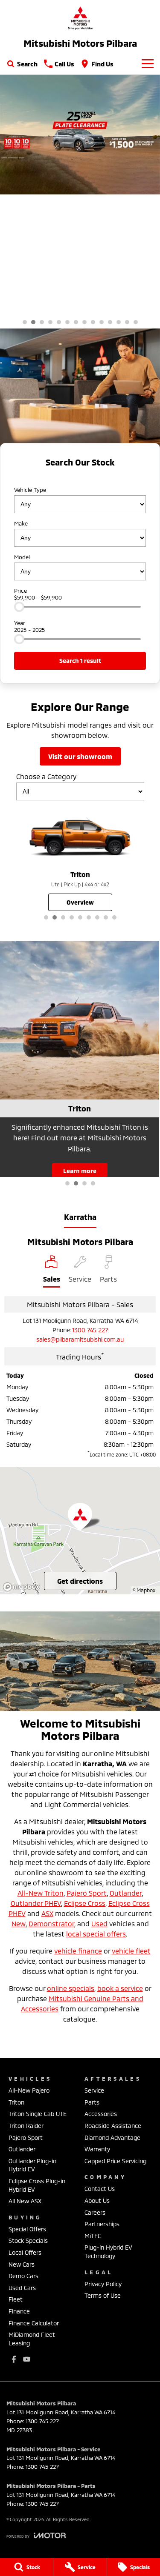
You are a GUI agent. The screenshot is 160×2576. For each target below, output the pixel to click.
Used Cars (22, 2288)
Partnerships (102, 2224)
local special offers (96, 1934)
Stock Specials (28, 2240)
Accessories (101, 2114)
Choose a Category (46, 776)
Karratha (80, 1217)
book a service (120, 1988)
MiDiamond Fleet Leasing (32, 2339)
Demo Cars (23, 2276)
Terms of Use (103, 2295)
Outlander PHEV (36, 1903)
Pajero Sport (87, 1893)
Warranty (97, 2149)
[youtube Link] (27, 2359)
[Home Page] (80, 18)
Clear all (80, 477)
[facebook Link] (14, 2359)
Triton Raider (26, 2126)
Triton (16, 2102)
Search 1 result (80, 661)
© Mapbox (144, 1590)
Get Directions (80, 1581)
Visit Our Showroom (80, 756)
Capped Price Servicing (115, 2161)
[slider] (19, 607)
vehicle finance (78, 1951)
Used (99, 1923)
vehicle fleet (131, 1951)
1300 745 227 (90, 1330)
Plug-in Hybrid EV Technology (108, 2252)
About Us (97, 2200)
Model (22, 557)
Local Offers (25, 2252)
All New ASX (25, 2201)
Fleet (16, 2299)
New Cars (22, 2264)
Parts (92, 2102)
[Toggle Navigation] (148, 64)
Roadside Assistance (113, 2126)
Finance (19, 2311)
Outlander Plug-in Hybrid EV (32, 2165)
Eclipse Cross (85, 1903)
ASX (47, 1913)
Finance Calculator (34, 2323)
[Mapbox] (23, 1587)
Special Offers (27, 2229)
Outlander (126, 1893)
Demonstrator (51, 1923)
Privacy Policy (103, 2284)
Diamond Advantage (112, 2138)
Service (94, 2090)
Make (21, 523)
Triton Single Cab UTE (38, 2114)
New (19, 1923)
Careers (95, 2212)
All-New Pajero (29, 2090)
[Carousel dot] (25, 322)
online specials (71, 1988)
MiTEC (93, 2236)
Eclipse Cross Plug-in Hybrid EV (37, 2185)
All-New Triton (41, 1893)
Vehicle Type (30, 490)
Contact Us (100, 2189)
